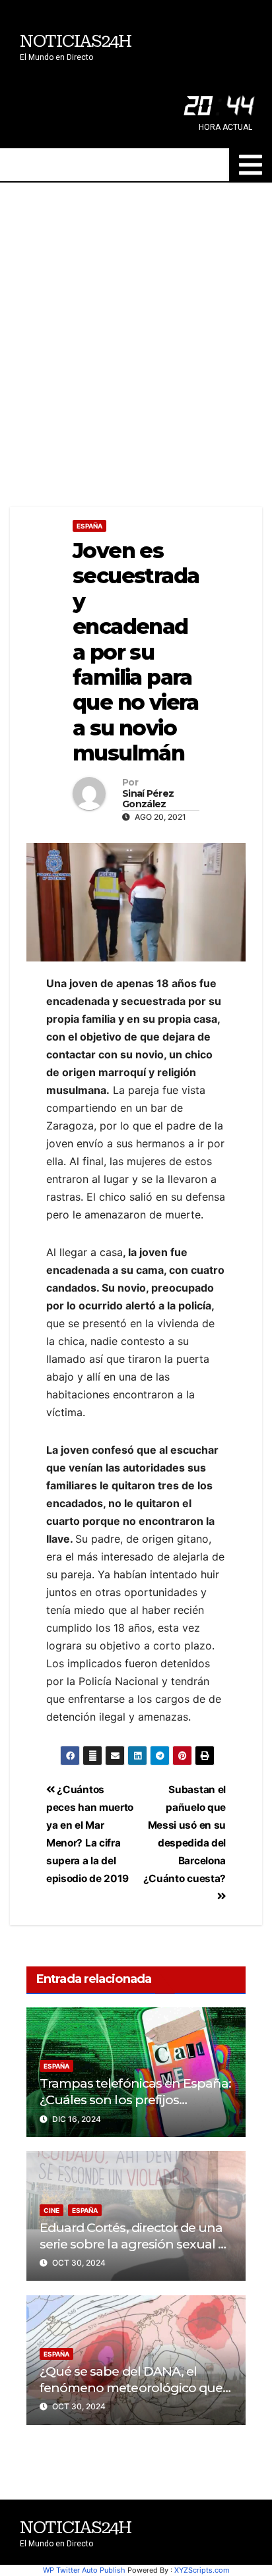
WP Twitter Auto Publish (84, 2570)
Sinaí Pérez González (148, 799)
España (89, 526)
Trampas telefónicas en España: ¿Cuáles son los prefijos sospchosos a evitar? (135, 2100)
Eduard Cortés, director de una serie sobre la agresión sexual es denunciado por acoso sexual (135, 2244)
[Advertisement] (136, 325)
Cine (51, 2210)
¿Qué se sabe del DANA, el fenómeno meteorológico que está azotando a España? (131, 2388)
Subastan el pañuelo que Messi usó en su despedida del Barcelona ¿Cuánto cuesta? (185, 1834)
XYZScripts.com (202, 2570)
